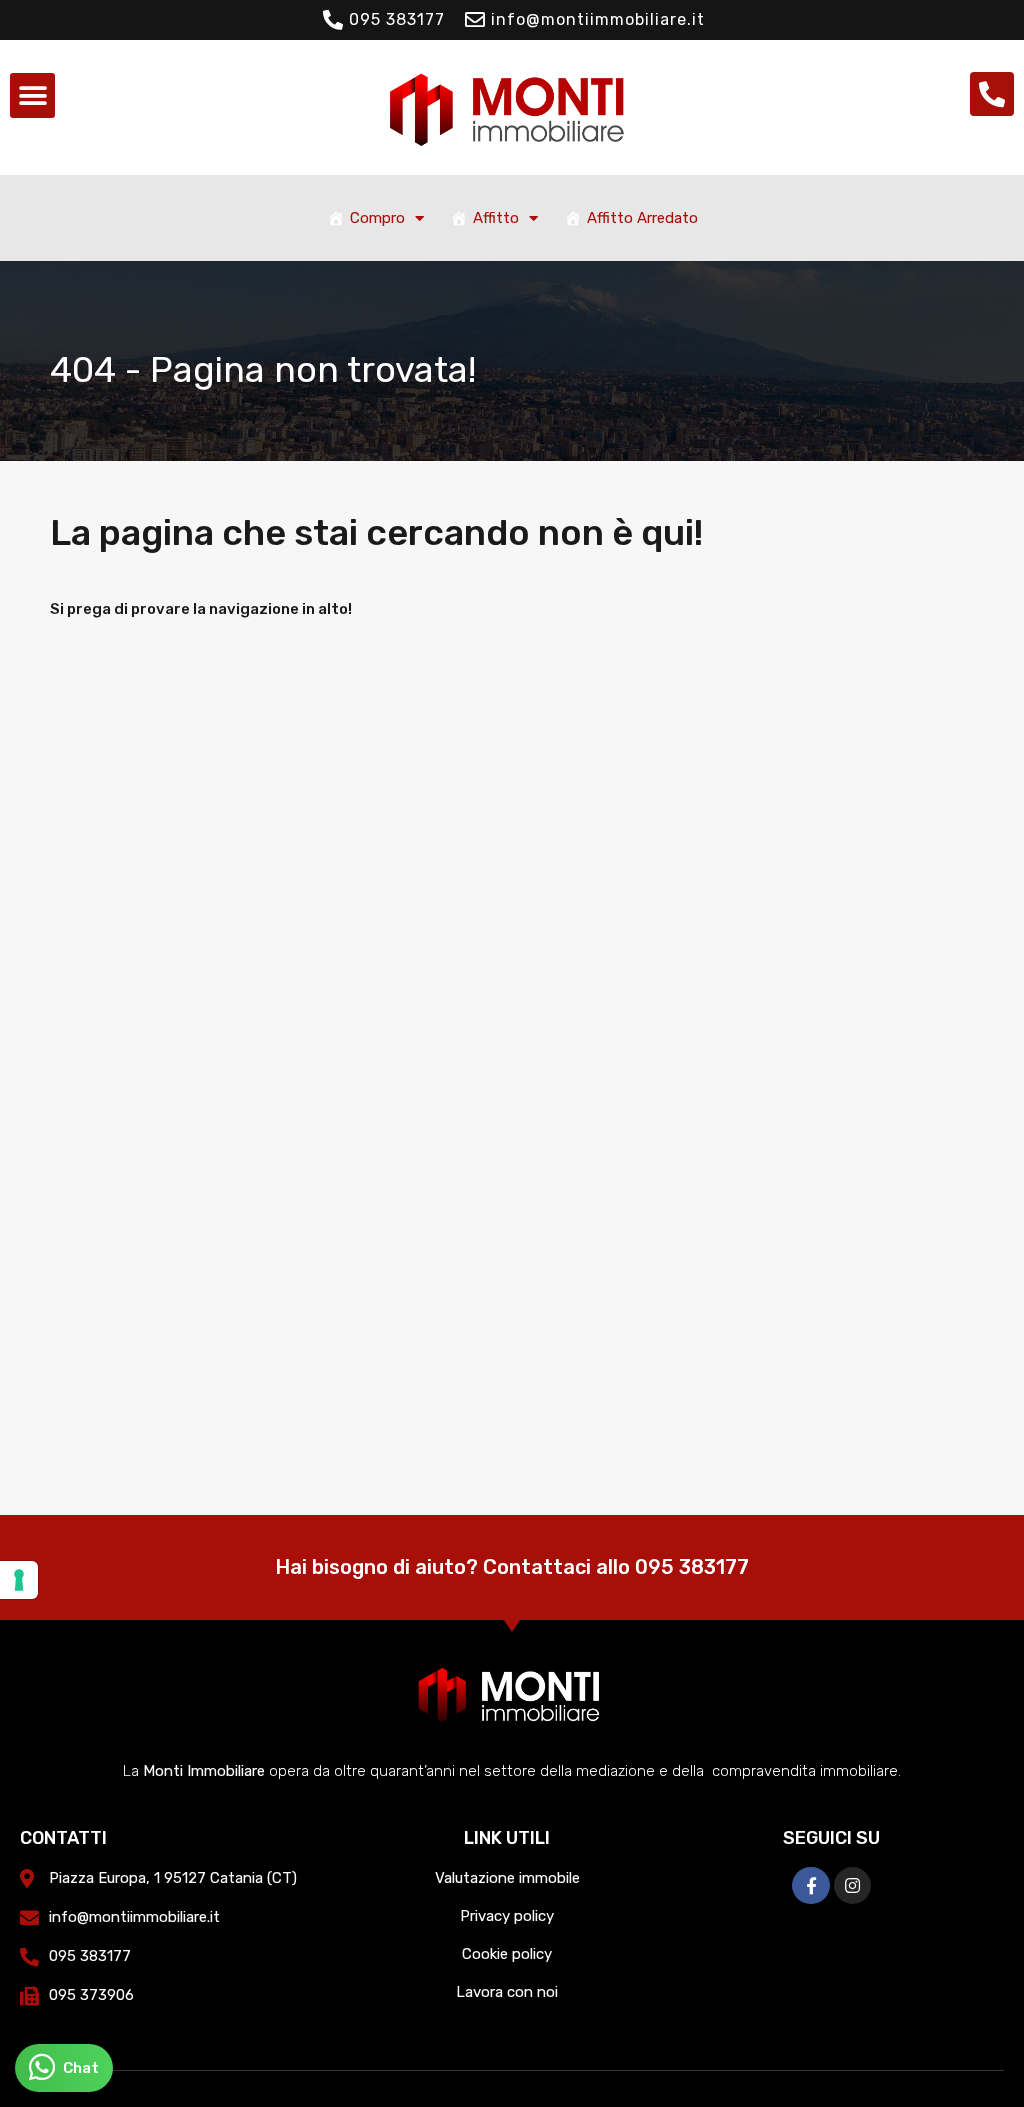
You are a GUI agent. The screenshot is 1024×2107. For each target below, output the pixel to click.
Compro (377, 218)
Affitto (496, 218)
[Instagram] (852, 1885)
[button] (32, 95)
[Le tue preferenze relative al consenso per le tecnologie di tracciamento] (19, 1580)
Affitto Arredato (642, 218)
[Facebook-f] (810, 1885)
